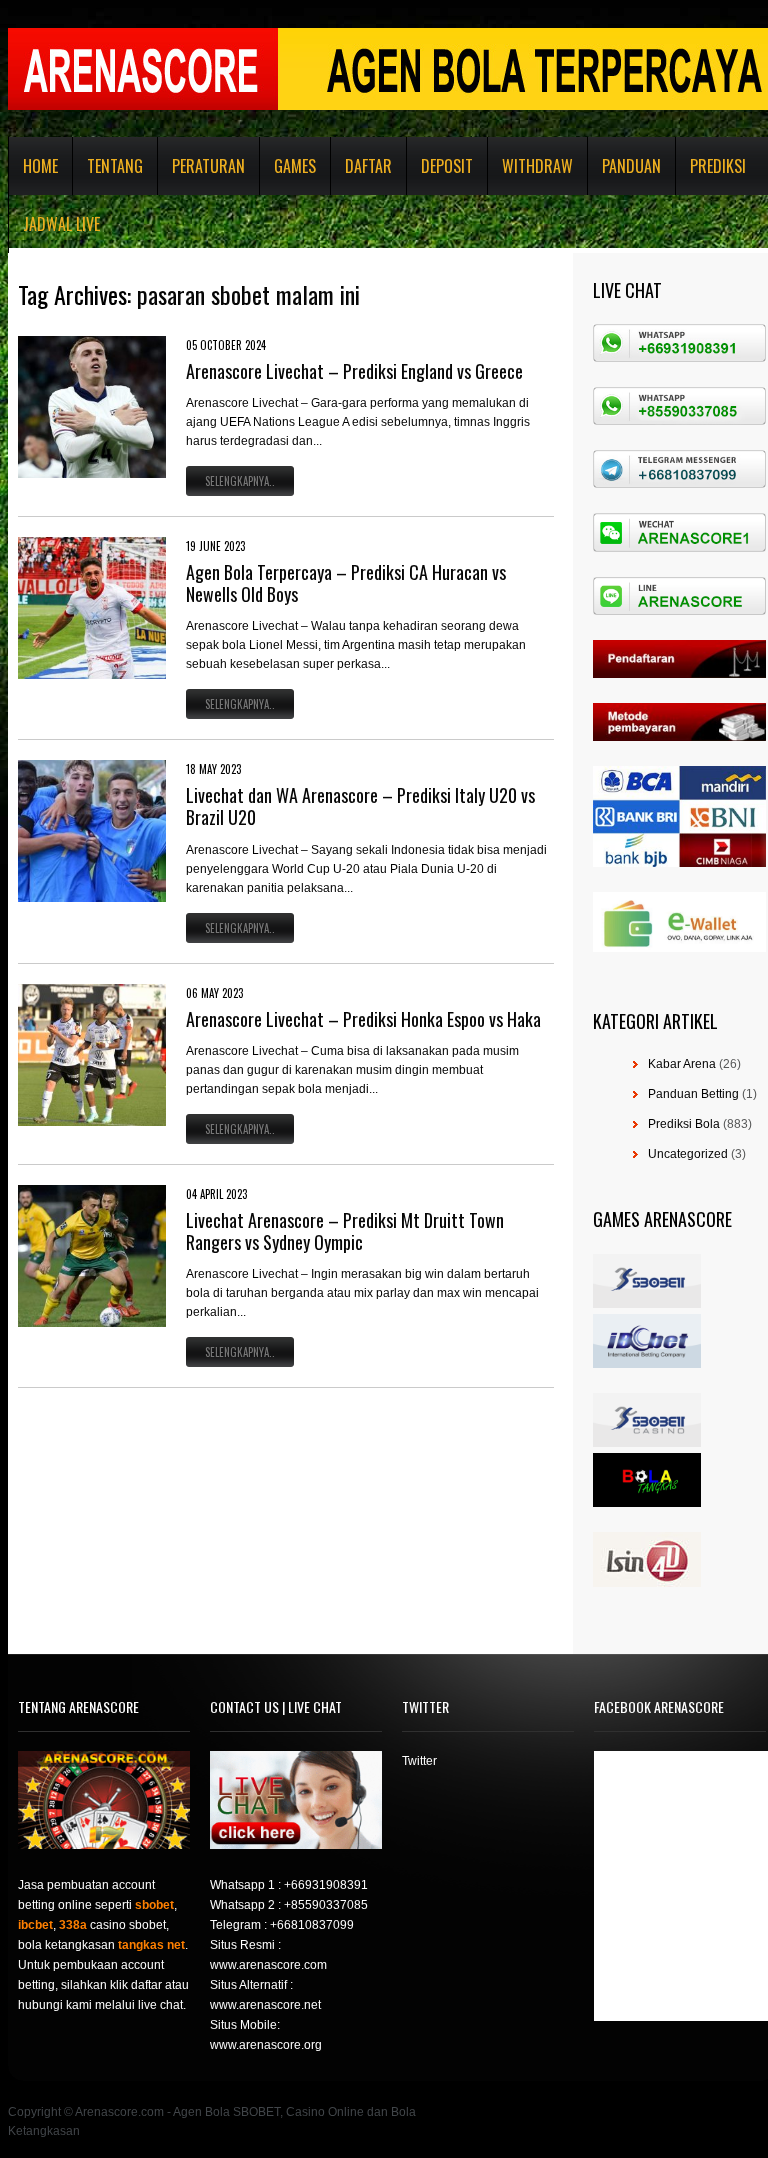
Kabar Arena (682, 1064)
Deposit (447, 166)
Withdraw (537, 166)
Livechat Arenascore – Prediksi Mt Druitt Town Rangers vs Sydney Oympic (345, 1231)
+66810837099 (312, 1925)
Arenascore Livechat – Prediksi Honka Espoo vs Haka (363, 1019)
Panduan (631, 166)
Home (40, 166)
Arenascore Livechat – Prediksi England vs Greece (354, 371)
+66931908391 (326, 1885)
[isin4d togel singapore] (647, 1583)
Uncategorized (688, 1154)
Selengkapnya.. (240, 481)
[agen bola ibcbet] (647, 1364)
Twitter (419, 1761)
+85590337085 (326, 1905)
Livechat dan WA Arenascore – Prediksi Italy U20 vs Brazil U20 (360, 806)
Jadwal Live (61, 224)
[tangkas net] (647, 1503)
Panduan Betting (693, 1094)
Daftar (368, 166)
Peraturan (208, 166)
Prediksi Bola (684, 1124)
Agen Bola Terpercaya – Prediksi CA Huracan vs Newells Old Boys (346, 583)
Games (295, 166)
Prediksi (718, 166)
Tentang (115, 166)
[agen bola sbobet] (647, 1304)
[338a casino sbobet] (647, 1443)
